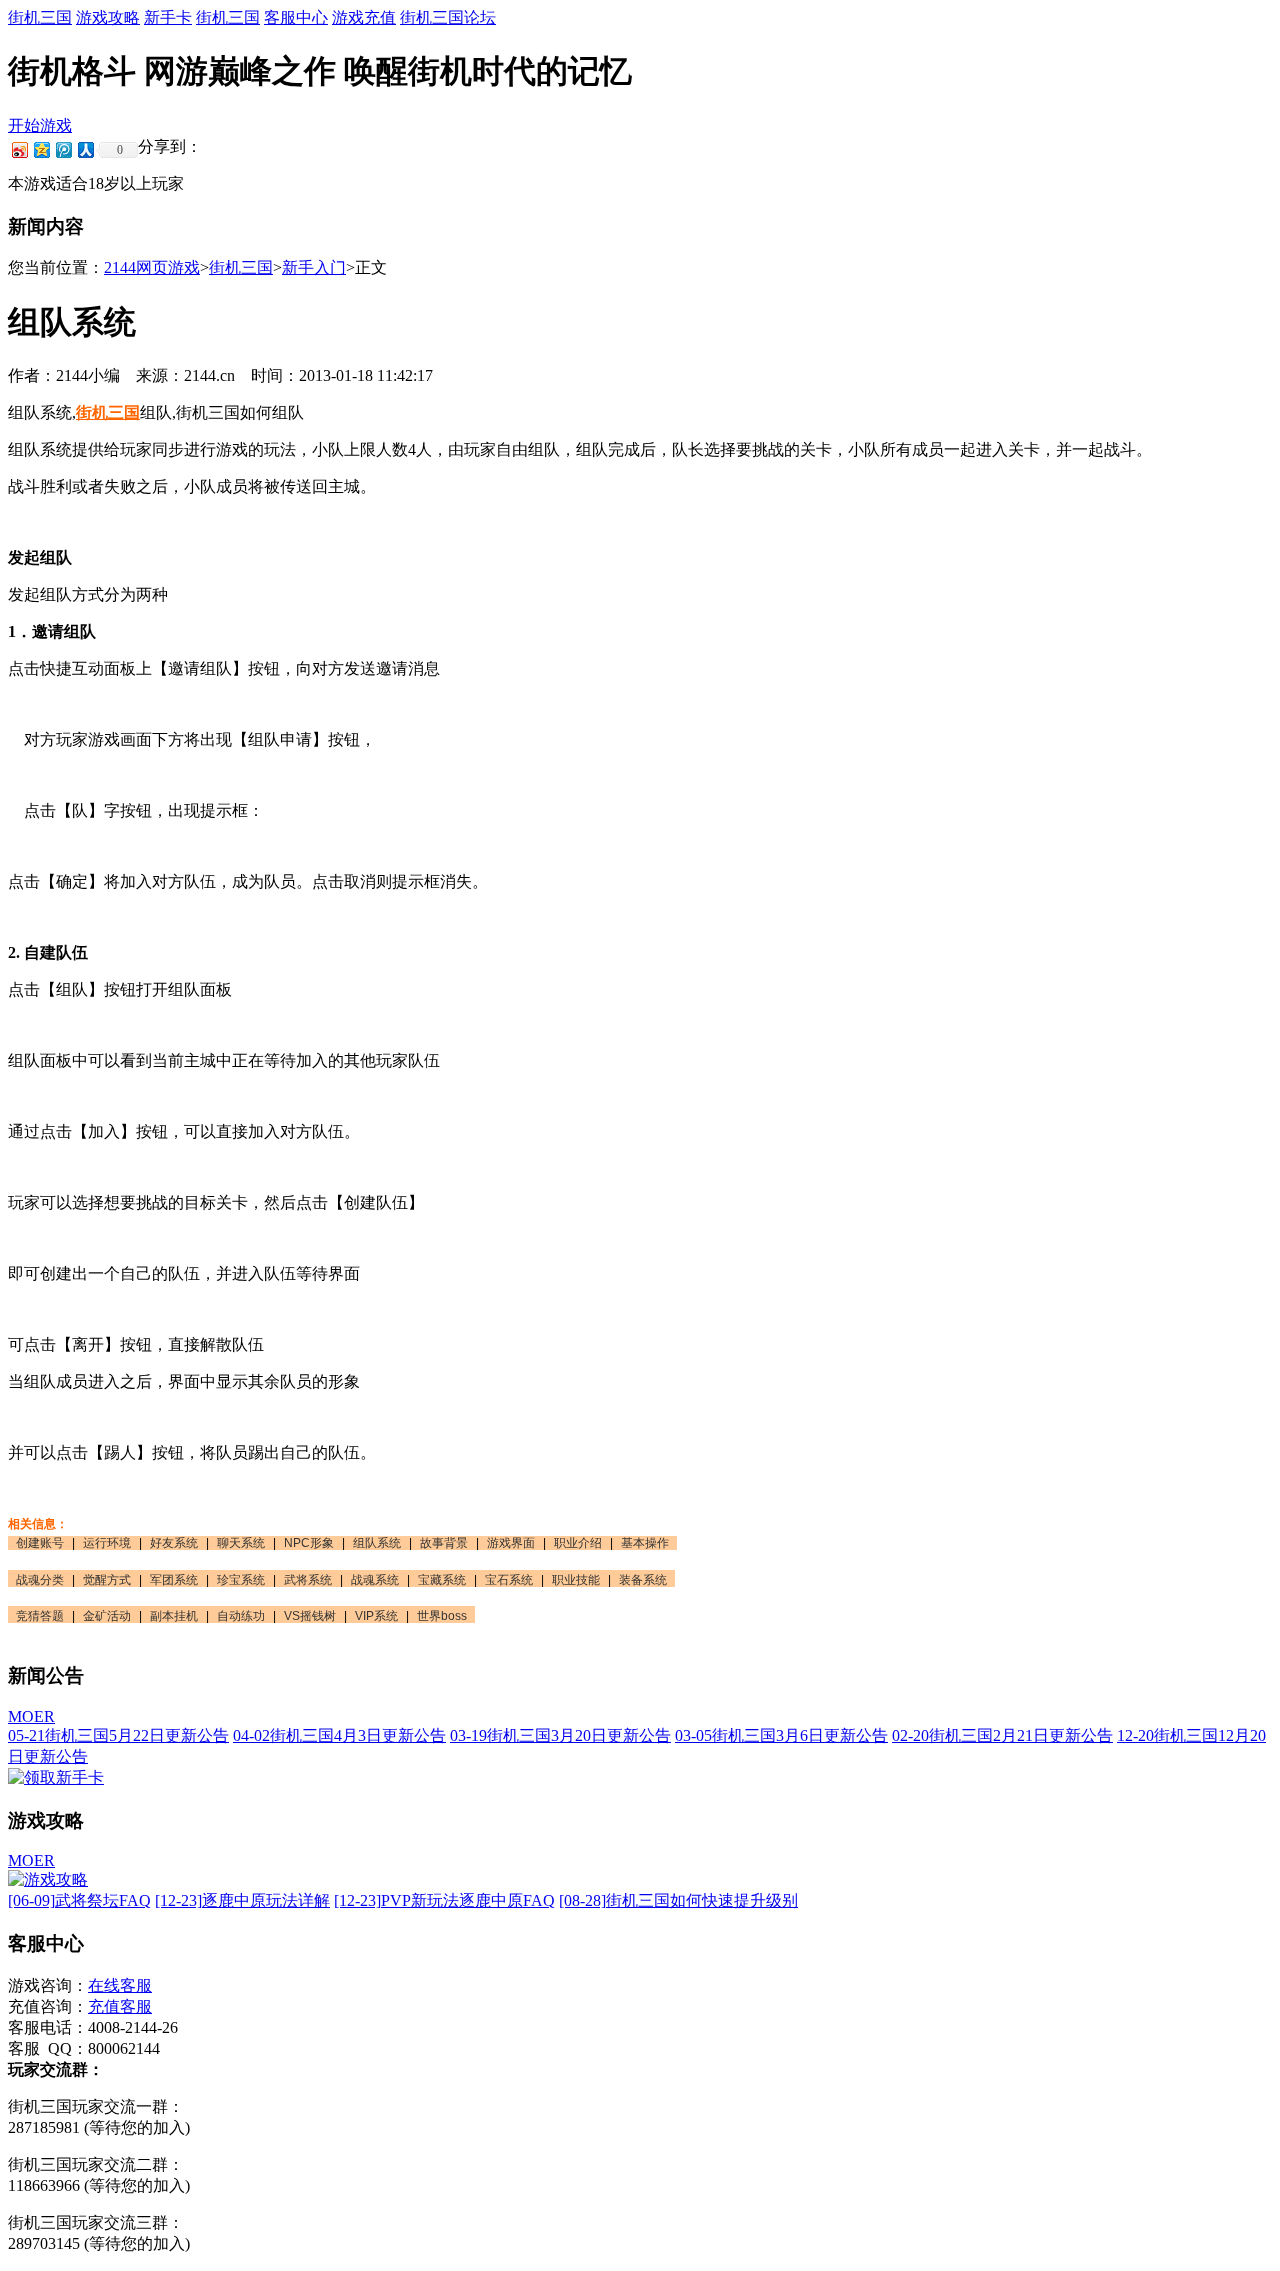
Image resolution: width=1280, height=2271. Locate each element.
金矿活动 (107, 1616)
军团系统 (174, 1580)
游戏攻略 (108, 17)
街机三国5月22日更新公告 (118, 1735)
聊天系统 (241, 1543)
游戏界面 (511, 1543)
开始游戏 (40, 125)
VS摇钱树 (310, 1616)
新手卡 (168, 17)
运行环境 (107, 1543)
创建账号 (40, 1543)
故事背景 (444, 1543)
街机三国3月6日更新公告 (781, 1735)
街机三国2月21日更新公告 (1002, 1735)
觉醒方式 (107, 1580)
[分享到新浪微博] (19, 149)
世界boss (442, 1616)
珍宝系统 (241, 1580)
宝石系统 (509, 1580)
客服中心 (296, 17)
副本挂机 (174, 1616)
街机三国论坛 (448, 17)
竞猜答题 (40, 1616)
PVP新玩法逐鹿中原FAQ (444, 1900)
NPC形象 (309, 1543)
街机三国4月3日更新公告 (339, 1735)
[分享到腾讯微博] (63, 149)
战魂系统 (375, 1580)
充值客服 (120, 2006)
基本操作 (645, 1543)
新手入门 (314, 267)
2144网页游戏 (152, 267)
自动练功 (241, 1616)
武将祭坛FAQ (79, 1900)
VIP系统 (376, 1616)
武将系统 (308, 1580)
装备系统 (643, 1580)
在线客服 (120, 1985)
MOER (31, 1716)
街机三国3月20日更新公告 (560, 1735)
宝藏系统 (442, 1580)
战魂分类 (40, 1580)
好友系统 (174, 1543)
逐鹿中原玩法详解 (242, 1900)
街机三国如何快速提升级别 (678, 1900)
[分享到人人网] (85, 149)
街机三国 (40, 17)
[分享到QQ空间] (41, 149)
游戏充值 (364, 17)
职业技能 (576, 1580)
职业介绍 (578, 1543)
